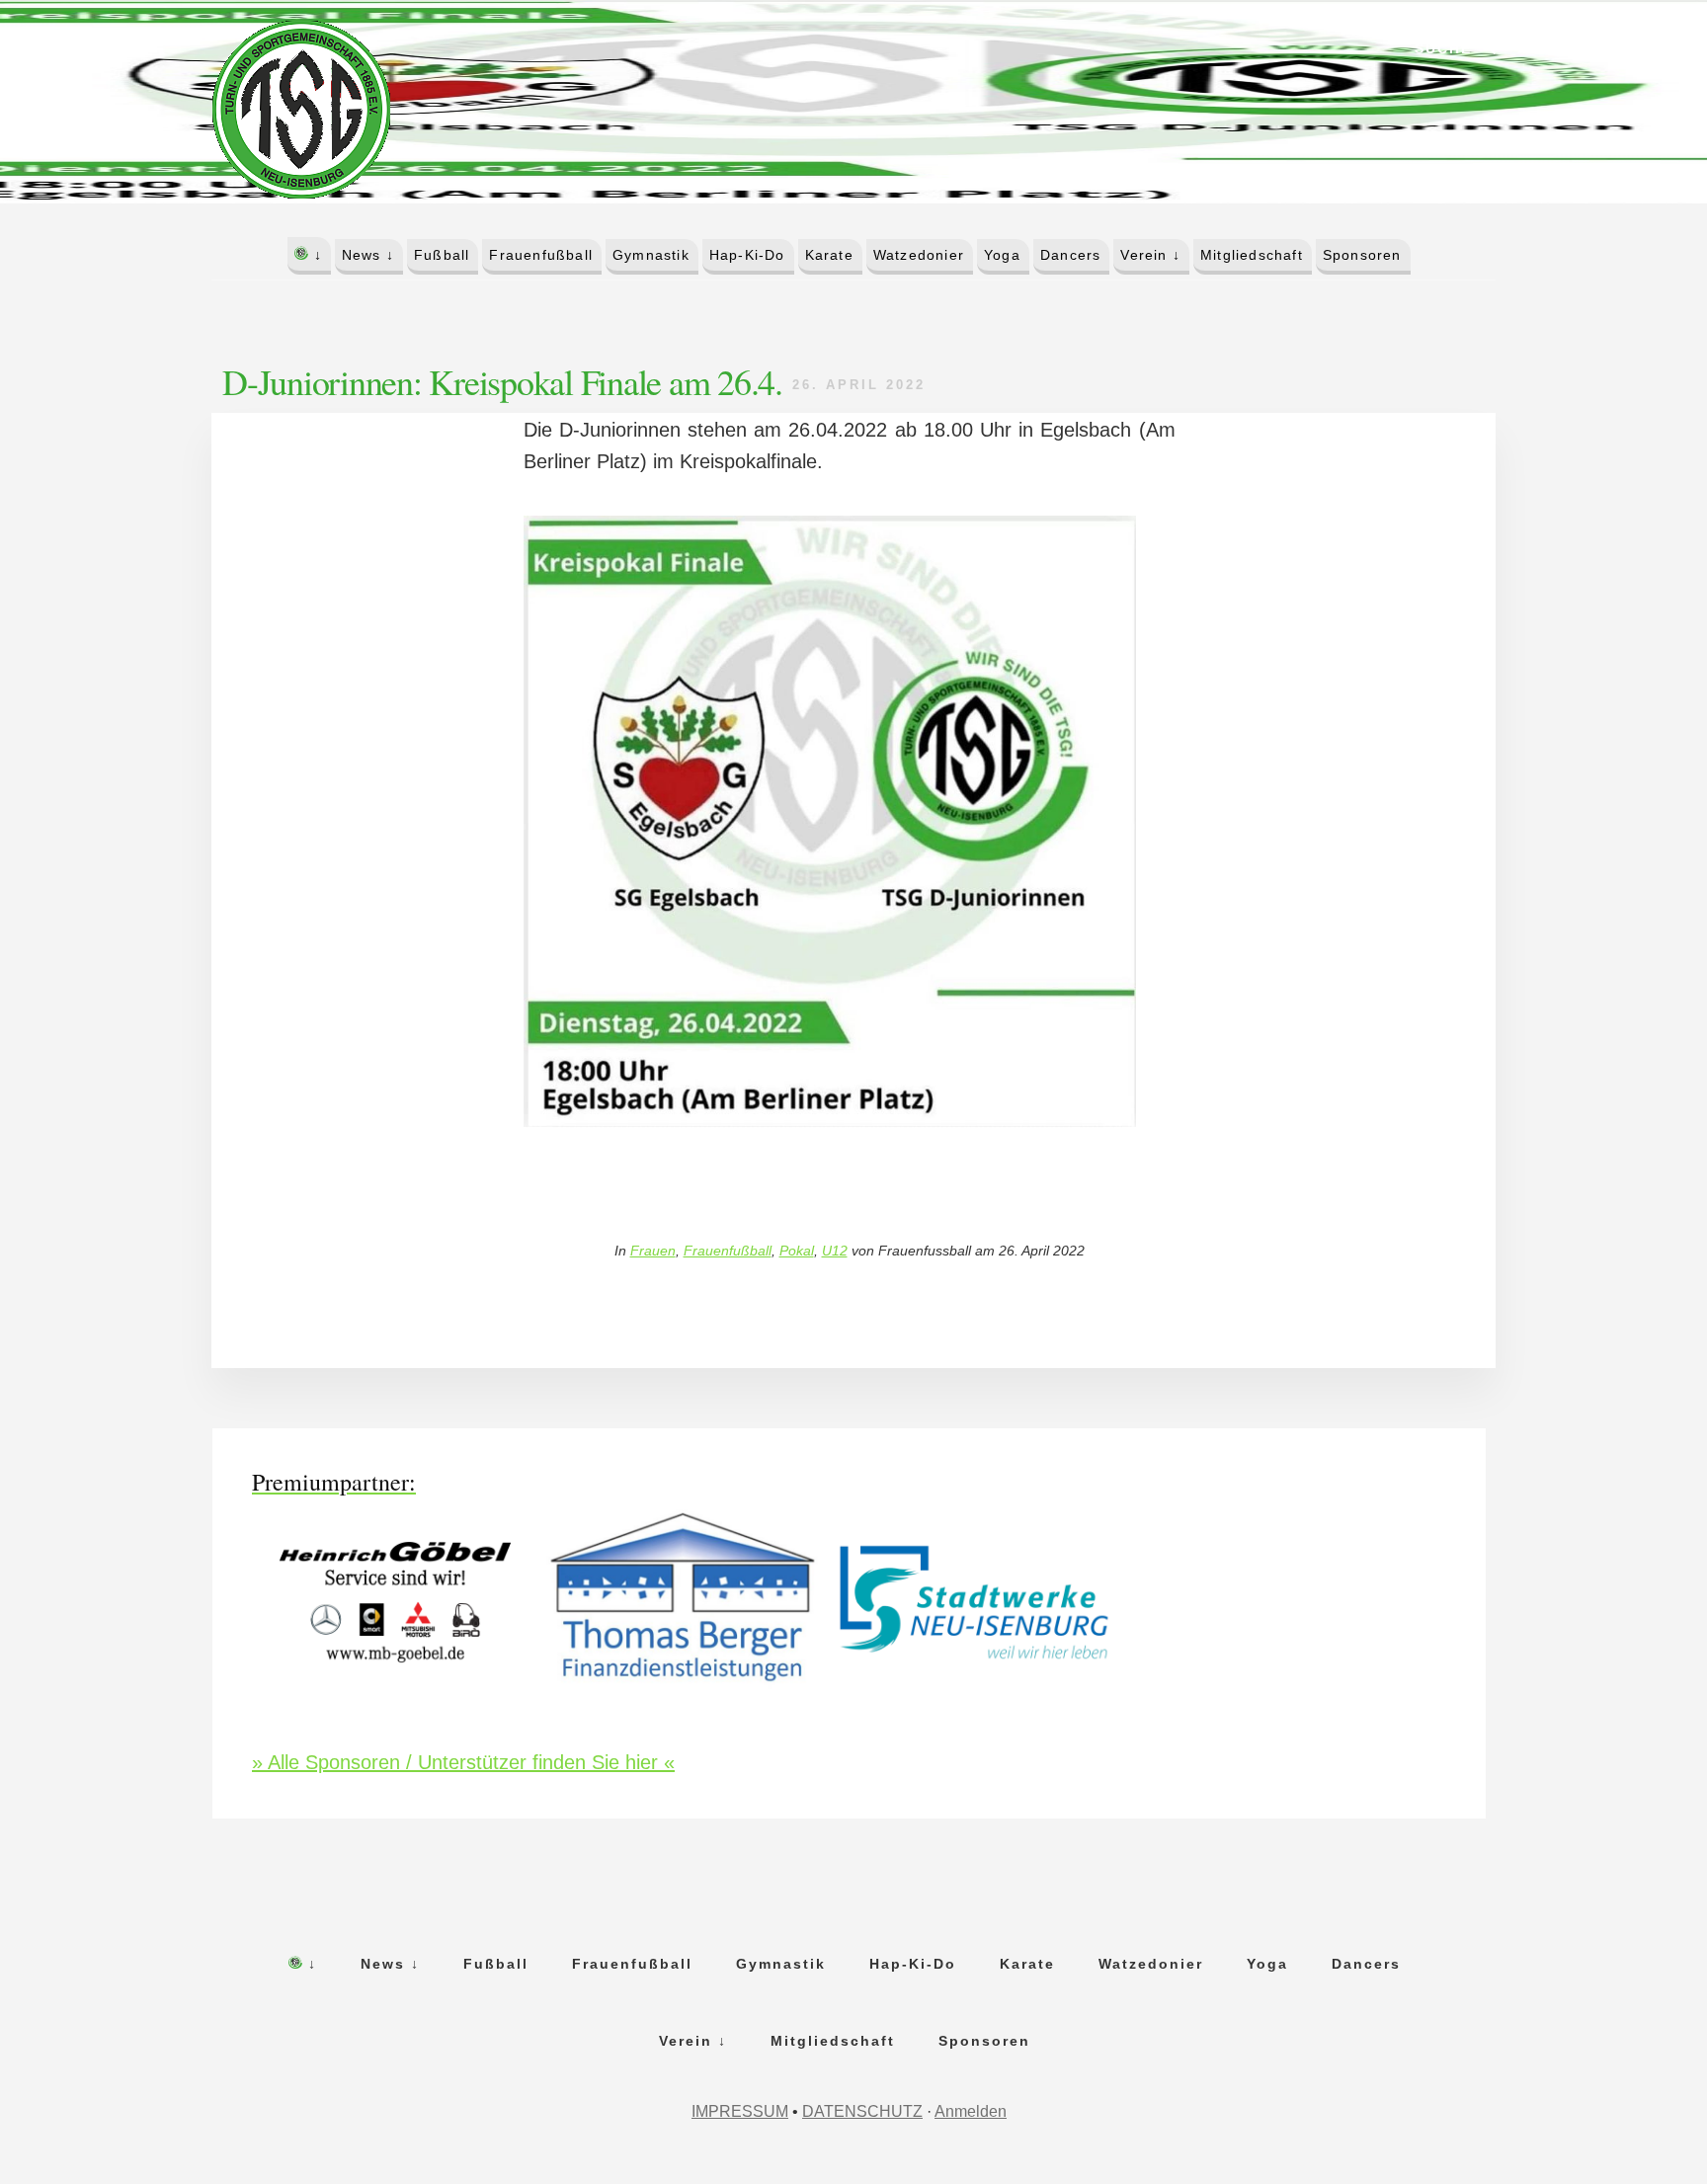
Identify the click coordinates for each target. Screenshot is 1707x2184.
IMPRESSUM (740, 2111)
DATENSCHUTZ (862, 2111)
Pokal (797, 1251)
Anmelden (971, 2111)
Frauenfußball (728, 1251)
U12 (835, 1251)
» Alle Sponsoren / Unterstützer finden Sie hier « (463, 1762)
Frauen (653, 1251)
